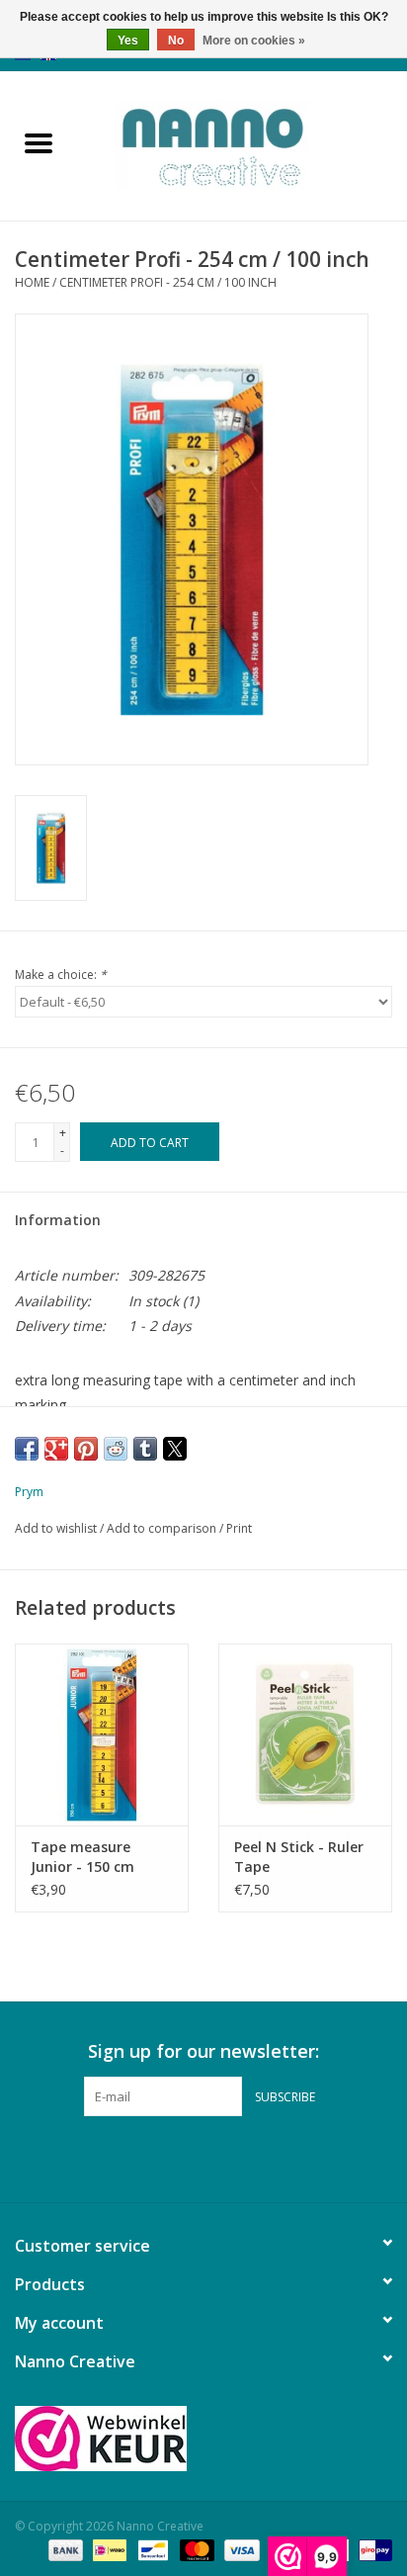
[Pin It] (86, 1449)
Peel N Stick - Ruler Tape (299, 1857)
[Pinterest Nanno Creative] (203, 2157)
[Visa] (240, 2549)
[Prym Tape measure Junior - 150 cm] (102, 1734)
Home (32, 282)
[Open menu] (39, 142)
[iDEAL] (108, 2549)
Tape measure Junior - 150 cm (82, 1857)
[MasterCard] (195, 2549)
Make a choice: (61, 975)
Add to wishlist (57, 1528)
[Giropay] (372, 2549)
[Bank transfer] (64, 2549)
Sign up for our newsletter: (203, 2051)
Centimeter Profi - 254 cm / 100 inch (168, 282)
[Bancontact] (151, 2549)
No (176, 41)
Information (58, 1220)
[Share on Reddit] (116, 1449)
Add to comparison (163, 1528)
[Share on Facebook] (27, 1449)
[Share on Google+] (56, 1449)
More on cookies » (254, 41)
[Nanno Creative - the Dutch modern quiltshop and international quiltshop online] (242, 144)
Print (239, 1528)
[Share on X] (175, 1449)
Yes (128, 41)
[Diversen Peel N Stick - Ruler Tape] (305, 1734)
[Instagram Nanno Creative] (239, 2157)
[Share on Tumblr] (145, 1449)
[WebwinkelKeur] (203, 2439)
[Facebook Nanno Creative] (168, 2157)
